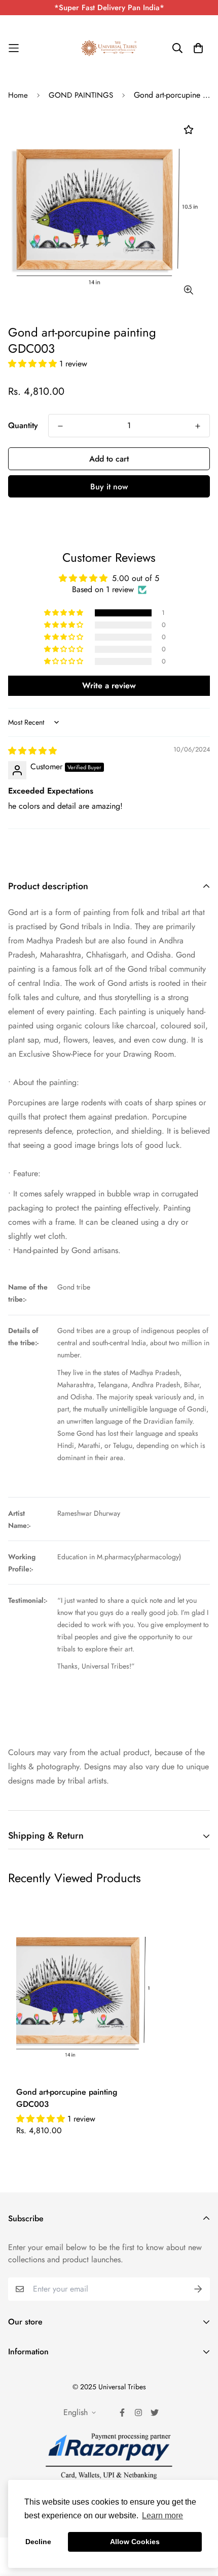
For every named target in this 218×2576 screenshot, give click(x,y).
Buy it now (109, 487)
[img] (32, 751)
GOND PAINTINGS (81, 95)
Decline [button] (38, 2542)
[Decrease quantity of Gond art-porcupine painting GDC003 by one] (60, 426)
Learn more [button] (162, 2516)
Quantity (23, 425)
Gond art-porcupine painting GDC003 (67, 2098)
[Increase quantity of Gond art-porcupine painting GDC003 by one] (198, 426)
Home (18, 95)
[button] (34, 364)
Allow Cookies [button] (135, 2542)
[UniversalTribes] (109, 48)
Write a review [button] (109, 685)
